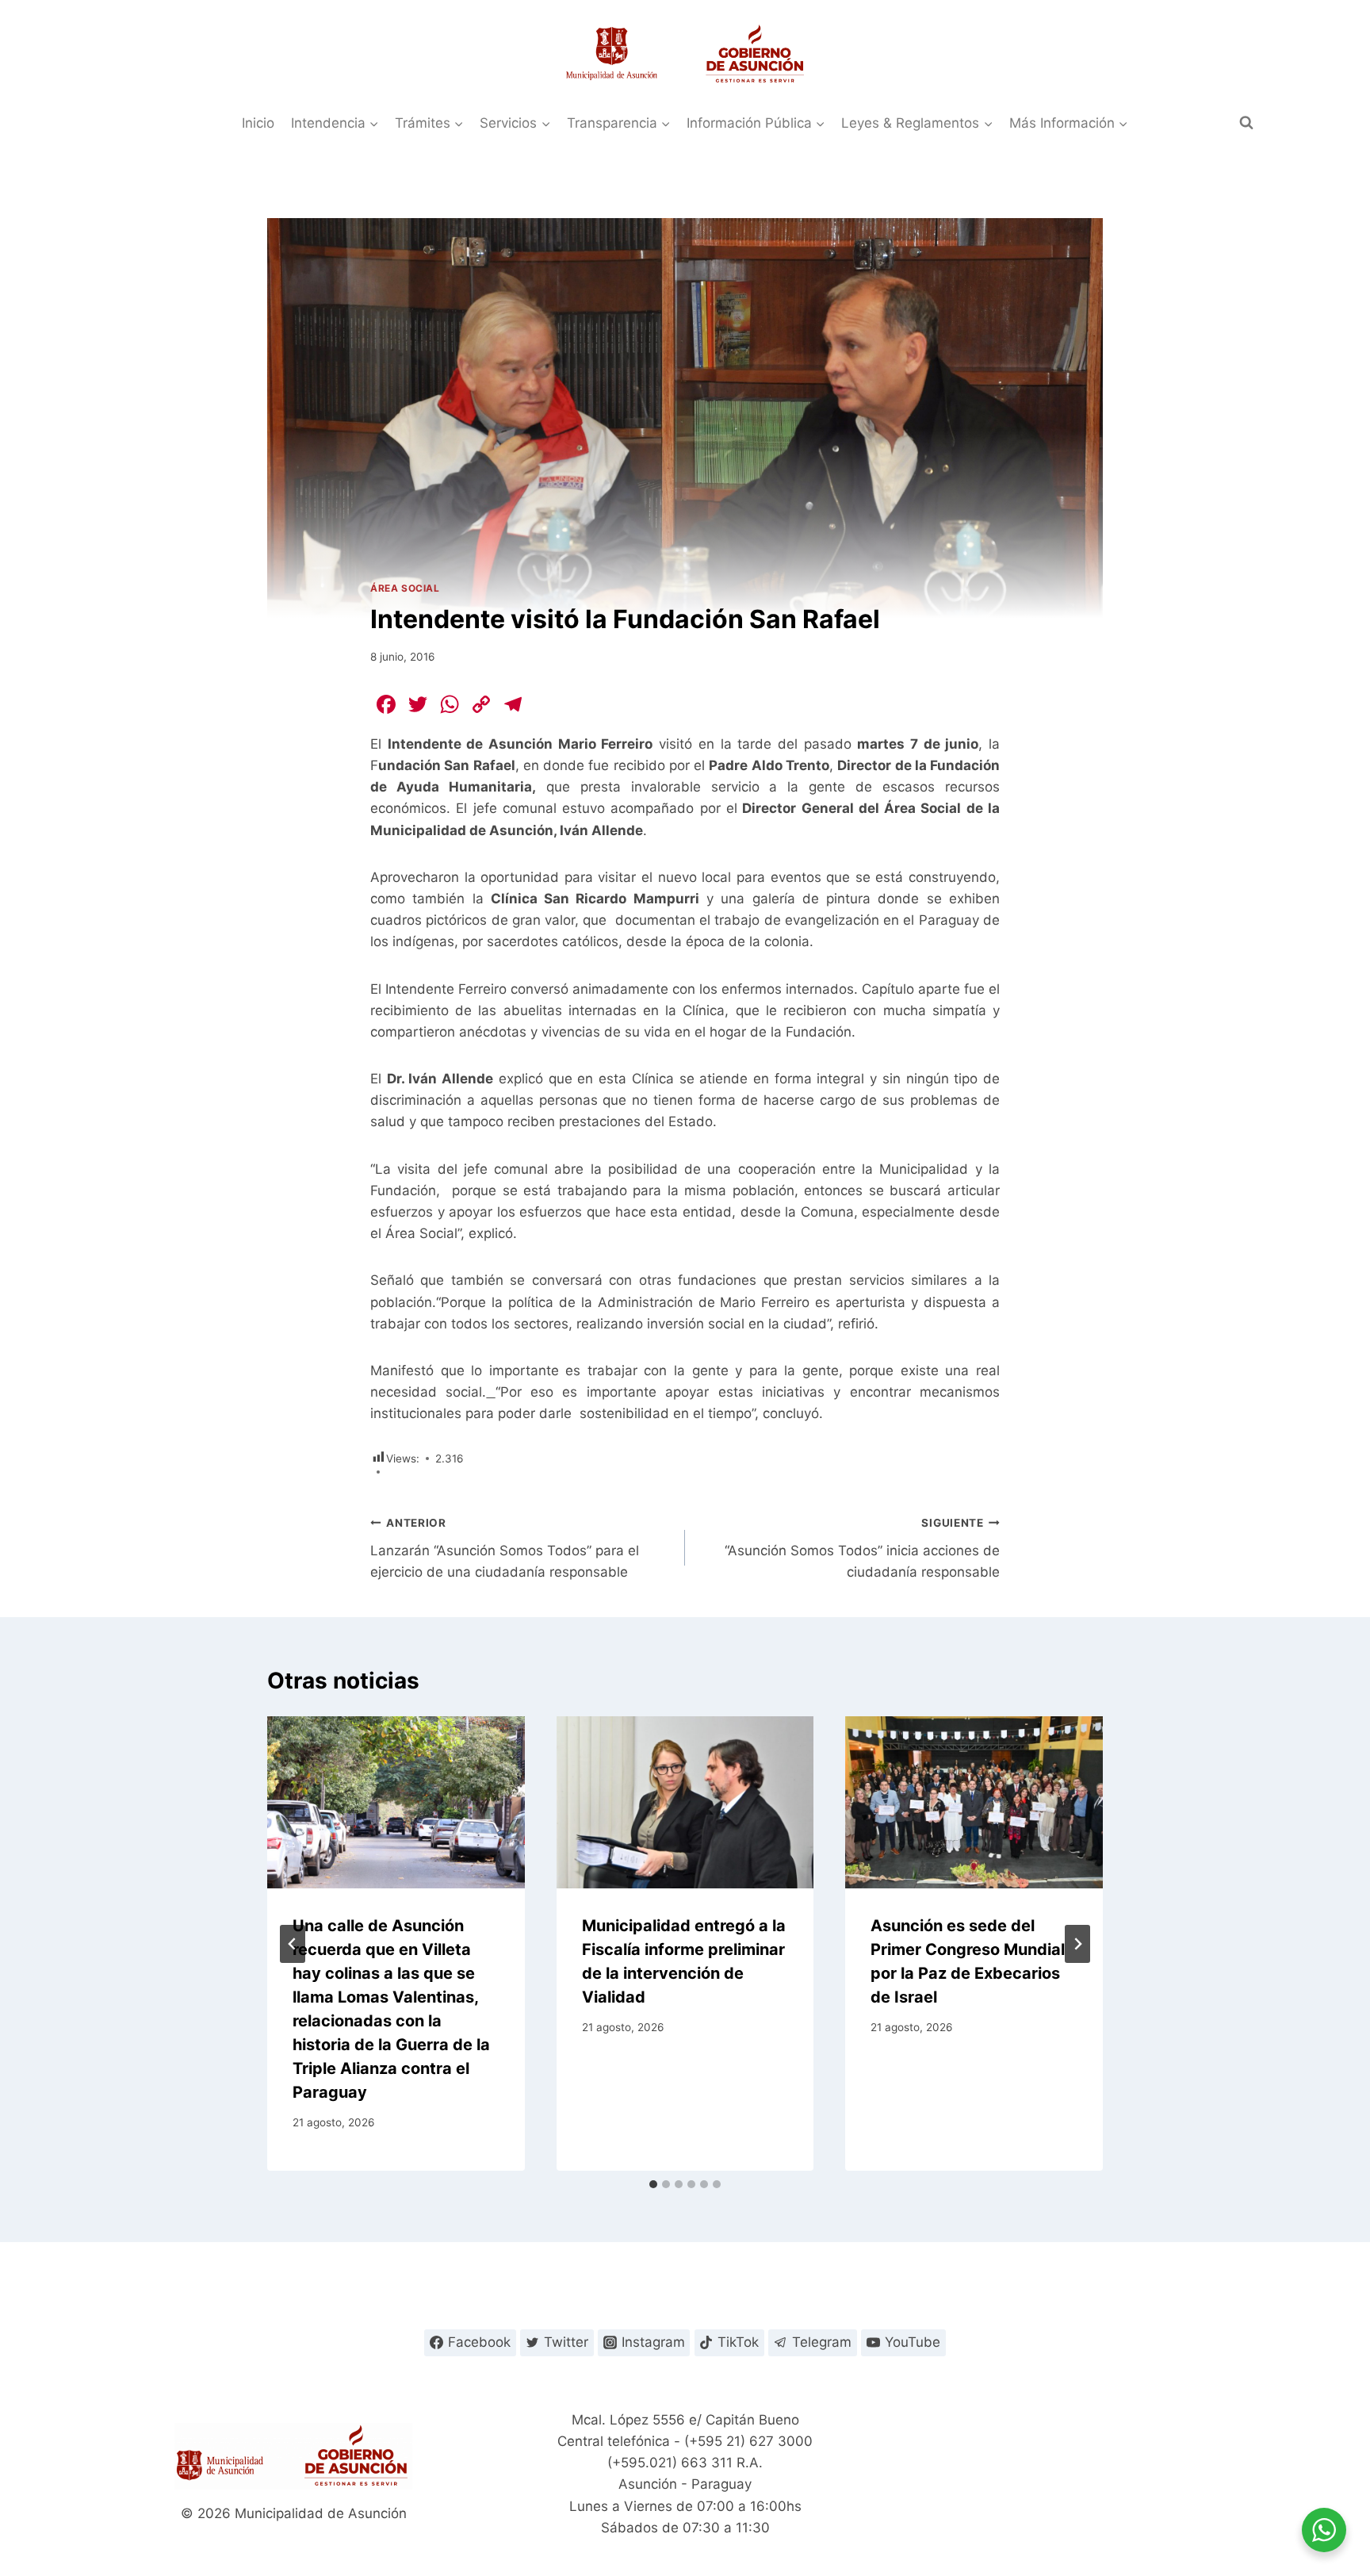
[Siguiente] (1077, 1944)
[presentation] (396, 1802)
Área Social (405, 588)
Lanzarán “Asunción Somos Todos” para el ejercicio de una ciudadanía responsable (505, 1548)
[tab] (653, 2184)
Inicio (258, 123)
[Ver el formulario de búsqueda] (1246, 123)
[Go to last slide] (293, 1944)
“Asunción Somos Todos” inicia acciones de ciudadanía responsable (862, 1548)
